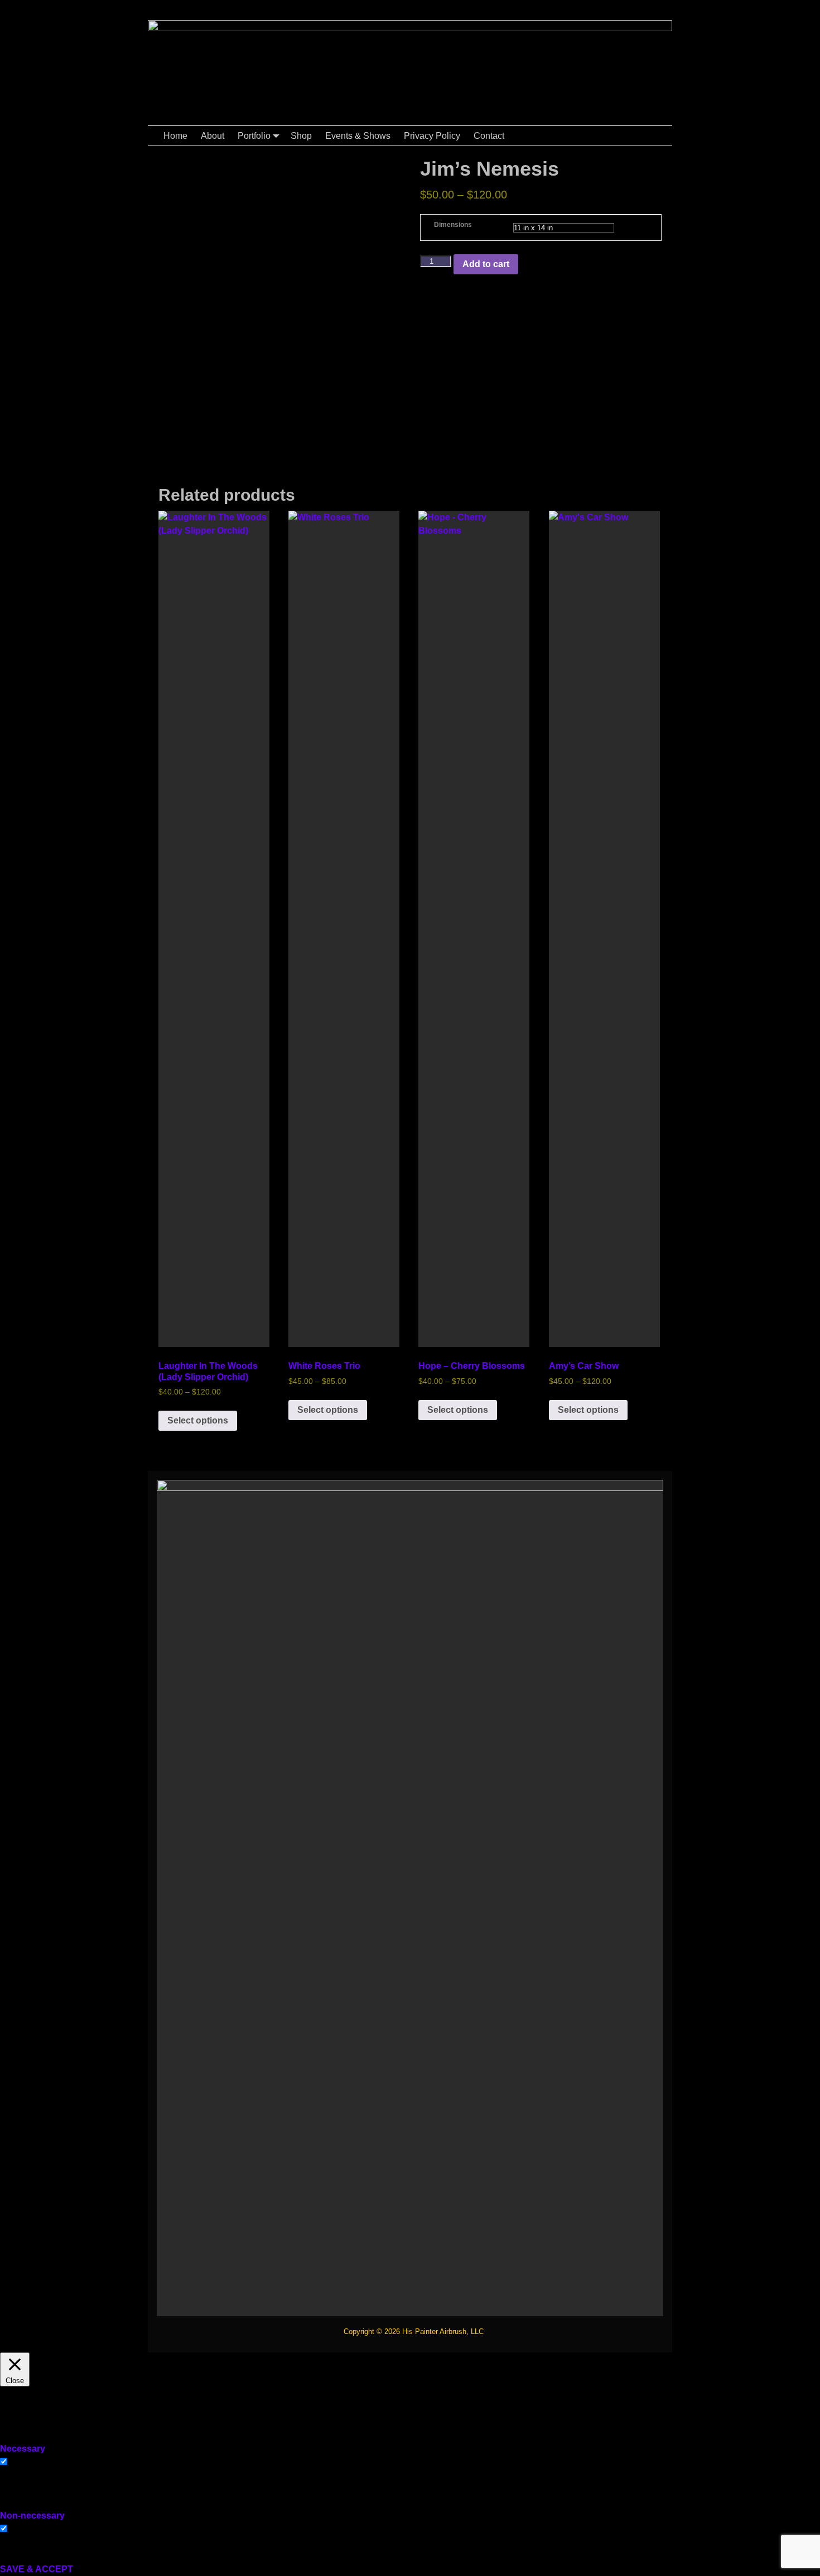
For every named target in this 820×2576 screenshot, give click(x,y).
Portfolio (254, 136)
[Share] (783, 12)
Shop (301, 136)
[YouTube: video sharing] (595, 5)
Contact (489, 136)
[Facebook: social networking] (573, 5)
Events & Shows (358, 136)
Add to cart (486, 264)
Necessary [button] (23, 2449)
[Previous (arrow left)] (20, 1288)
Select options (198, 1420)
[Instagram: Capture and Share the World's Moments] (662, 5)
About (213, 136)
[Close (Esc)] (808, 12)
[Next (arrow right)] (800, 1288)
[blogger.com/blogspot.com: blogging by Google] (640, 5)
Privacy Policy (432, 136)
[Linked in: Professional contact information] (618, 5)
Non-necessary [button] (32, 2516)
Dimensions (453, 225)
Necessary (31, 2462)
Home (175, 136)
